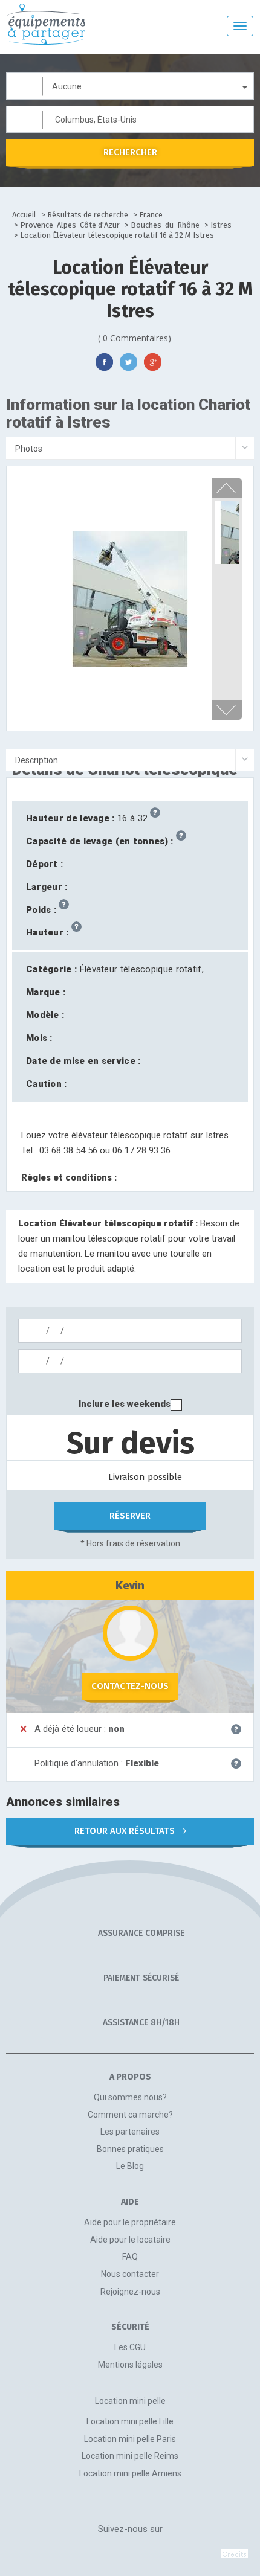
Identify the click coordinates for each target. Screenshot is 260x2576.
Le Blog (130, 2166)
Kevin (130, 1585)
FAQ (130, 2257)
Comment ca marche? (130, 2115)
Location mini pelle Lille (130, 2421)
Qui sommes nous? (130, 2097)
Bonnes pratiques (130, 2149)
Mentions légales (130, 2365)
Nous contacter (130, 2274)
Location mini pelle (130, 2401)
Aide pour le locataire (130, 2240)
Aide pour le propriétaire (130, 2222)
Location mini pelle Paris (130, 2439)
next (226, 710)
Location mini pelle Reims (130, 2456)
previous (226, 488)
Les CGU (130, 2347)
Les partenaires (130, 2132)
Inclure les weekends (125, 1404)
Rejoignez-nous (130, 2292)
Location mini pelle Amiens (130, 2473)
